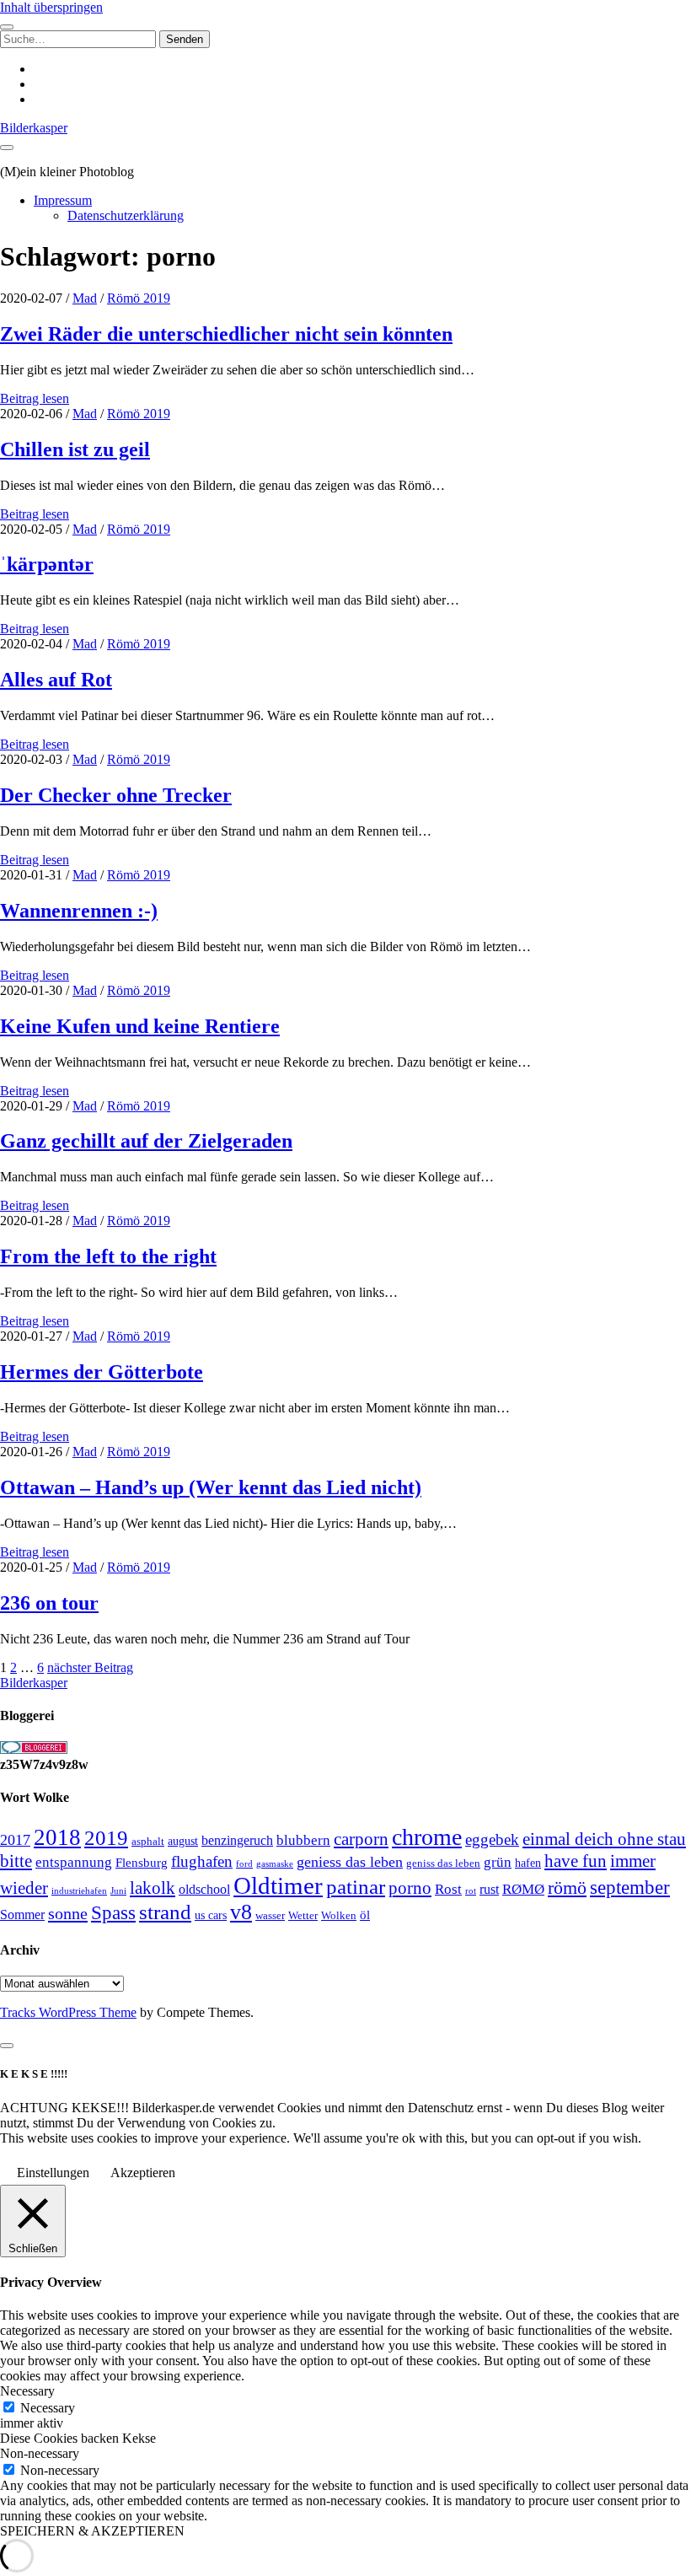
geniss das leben (443, 1863)
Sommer (22, 1915)
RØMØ (523, 1889)
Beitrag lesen (35, 398)
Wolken (339, 1915)
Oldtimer (278, 1885)
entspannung (74, 1862)
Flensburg (142, 1863)
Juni (118, 1890)
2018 (57, 1837)
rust (489, 1889)
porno (410, 1888)
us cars (211, 1915)
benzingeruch (237, 1841)
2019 (106, 1838)
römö (567, 1888)
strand (165, 1912)
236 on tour (49, 1603)
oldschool (204, 1889)
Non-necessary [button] (40, 2453)
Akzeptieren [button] (143, 2173)
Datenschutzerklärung (126, 215)
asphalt (148, 1842)
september (630, 1888)
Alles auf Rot (56, 680)
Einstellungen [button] (53, 2173)
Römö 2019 (139, 298)
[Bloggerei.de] (34, 1749)
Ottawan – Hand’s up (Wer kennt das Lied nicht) (211, 1487)
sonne (68, 1913)
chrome (427, 1837)
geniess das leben (350, 1862)
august (183, 1841)
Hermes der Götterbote (102, 1372)
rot (471, 1890)
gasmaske (275, 1863)
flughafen (202, 1861)
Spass (113, 1913)
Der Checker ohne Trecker (116, 795)
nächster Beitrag (90, 1667)
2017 (15, 1840)
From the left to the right (108, 1256)
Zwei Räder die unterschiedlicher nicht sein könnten (226, 334)
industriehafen (79, 1891)
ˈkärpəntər (47, 564)
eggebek (492, 1839)
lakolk (153, 1888)
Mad (85, 298)
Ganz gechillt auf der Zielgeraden (146, 1141)
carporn (361, 1839)
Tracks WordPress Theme (68, 2012)
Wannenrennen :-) (79, 911)
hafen (528, 1863)
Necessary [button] (27, 2391)
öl (365, 1915)
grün (498, 1862)
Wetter (303, 1915)
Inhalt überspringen (51, 7)
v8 (241, 1912)
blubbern (303, 1840)
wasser (270, 1915)
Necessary (48, 2408)
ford (244, 1863)
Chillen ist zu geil (75, 449)
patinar (356, 1887)
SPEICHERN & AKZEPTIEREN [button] (92, 2531)
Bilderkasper (34, 128)
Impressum (63, 200)
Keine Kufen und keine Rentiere (140, 1026)
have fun (576, 1861)
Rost (448, 1889)
